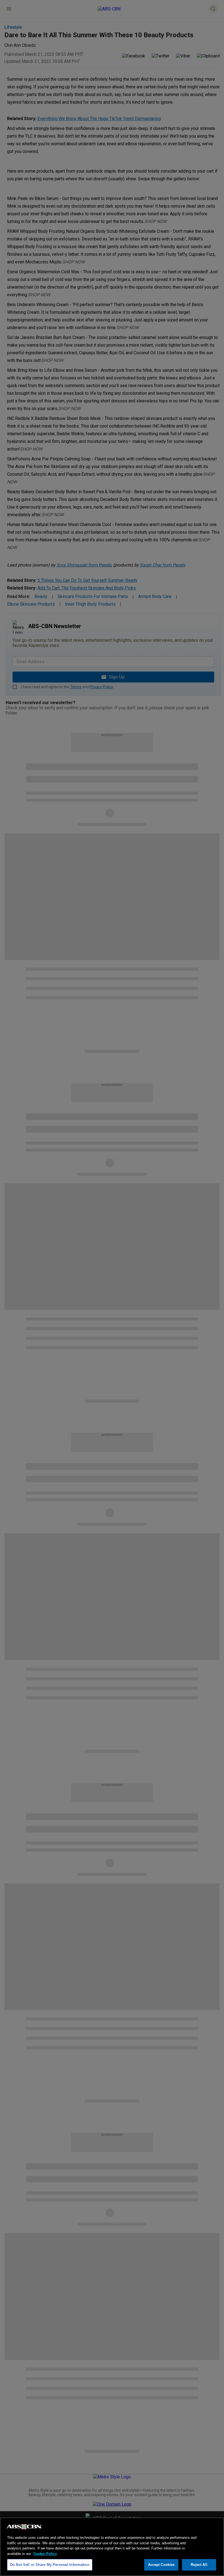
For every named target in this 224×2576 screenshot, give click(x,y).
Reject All (199, 2565)
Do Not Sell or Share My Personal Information (50, 2565)
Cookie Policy (45, 2554)
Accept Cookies (161, 2565)
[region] (112, 2547)
